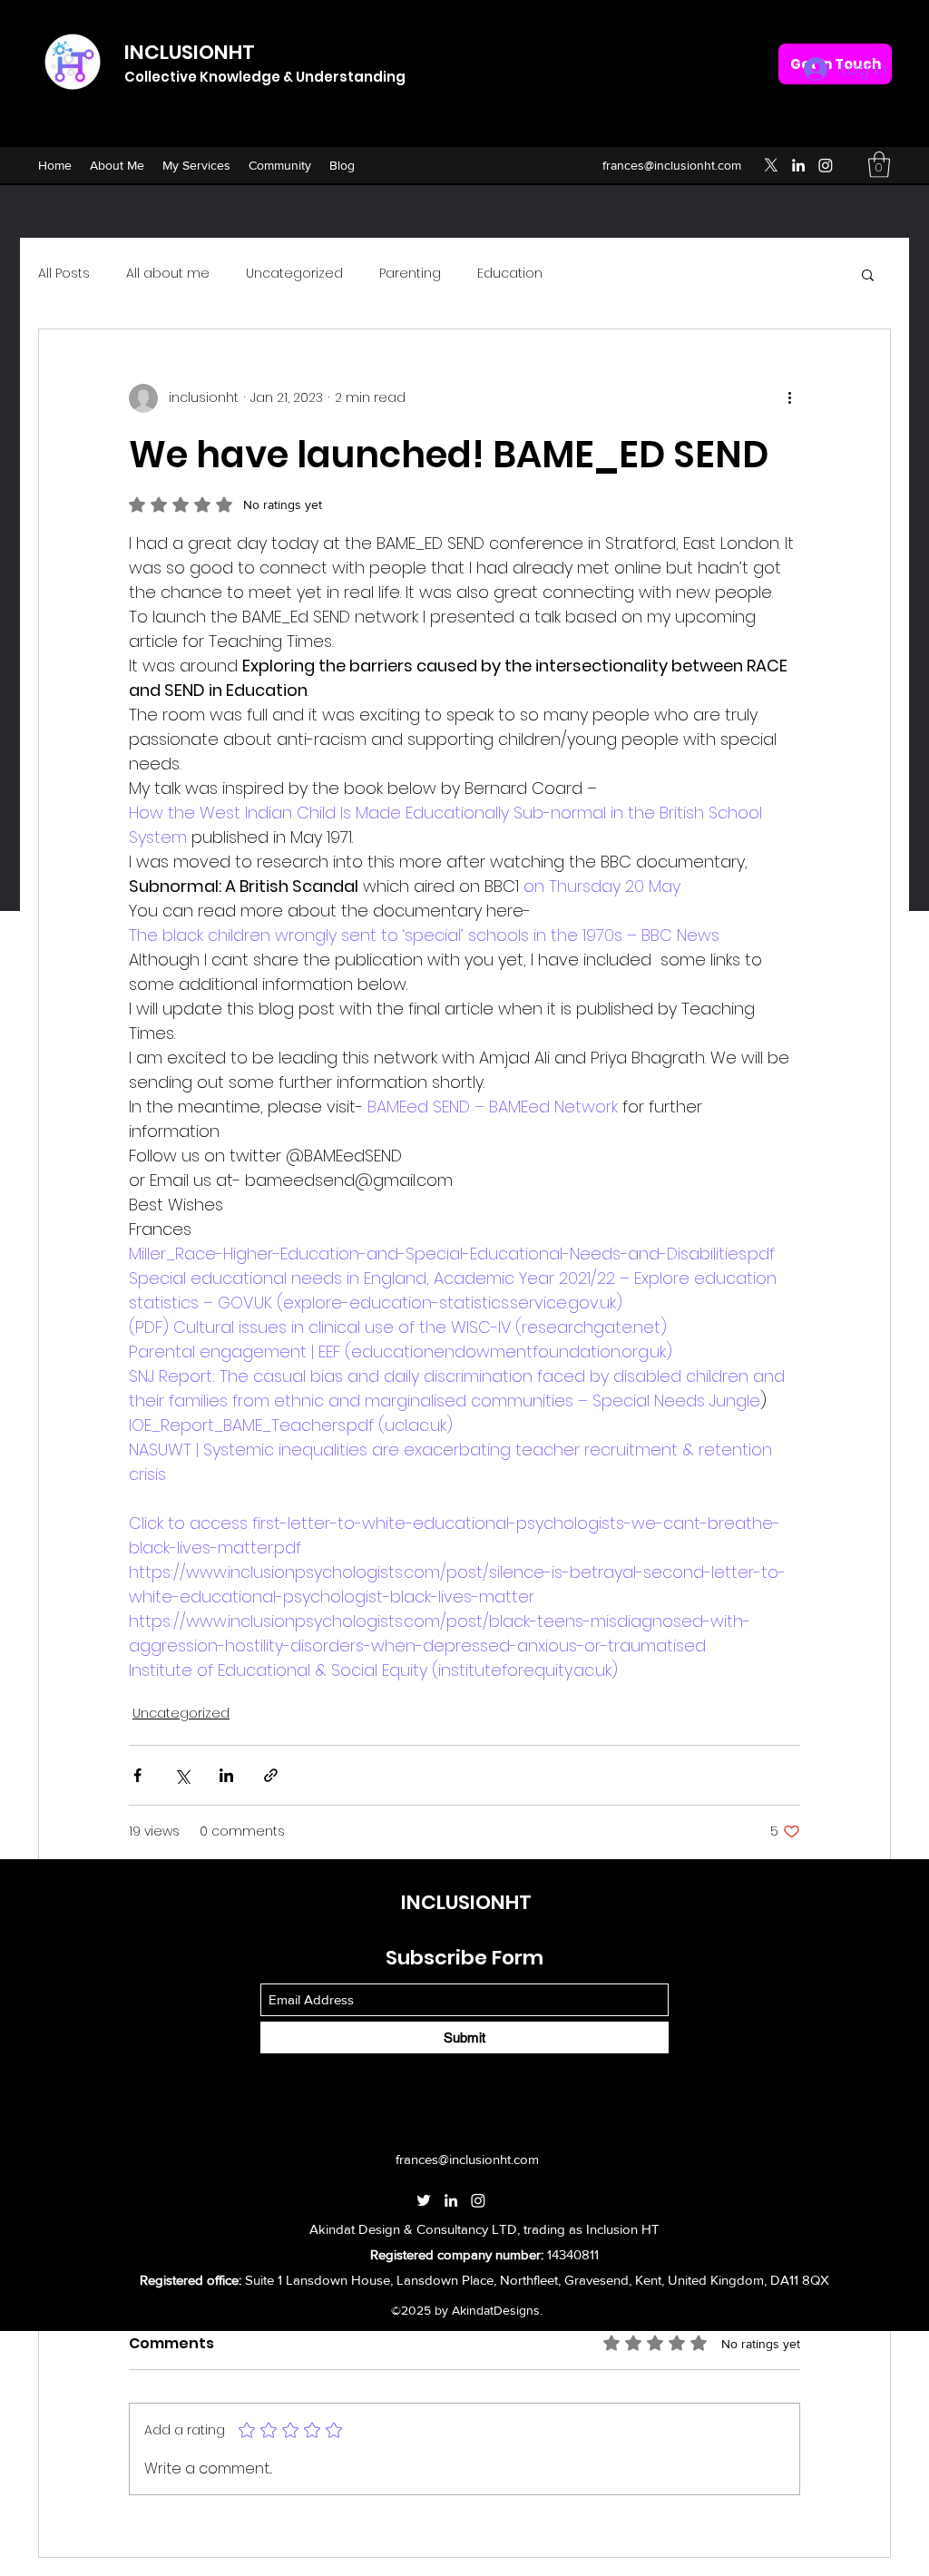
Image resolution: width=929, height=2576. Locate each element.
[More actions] (789, 398)
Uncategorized (294, 274)
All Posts (64, 274)
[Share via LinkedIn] (226, 1775)
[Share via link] (271, 1775)
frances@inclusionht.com (672, 165)
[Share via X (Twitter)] (182, 1775)
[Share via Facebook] (137, 1775)
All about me (168, 274)
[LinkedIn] (798, 165)
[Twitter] (771, 165)
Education (510, 274)
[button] (879, 165)
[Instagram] (826, 165)
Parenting (410, 274)
